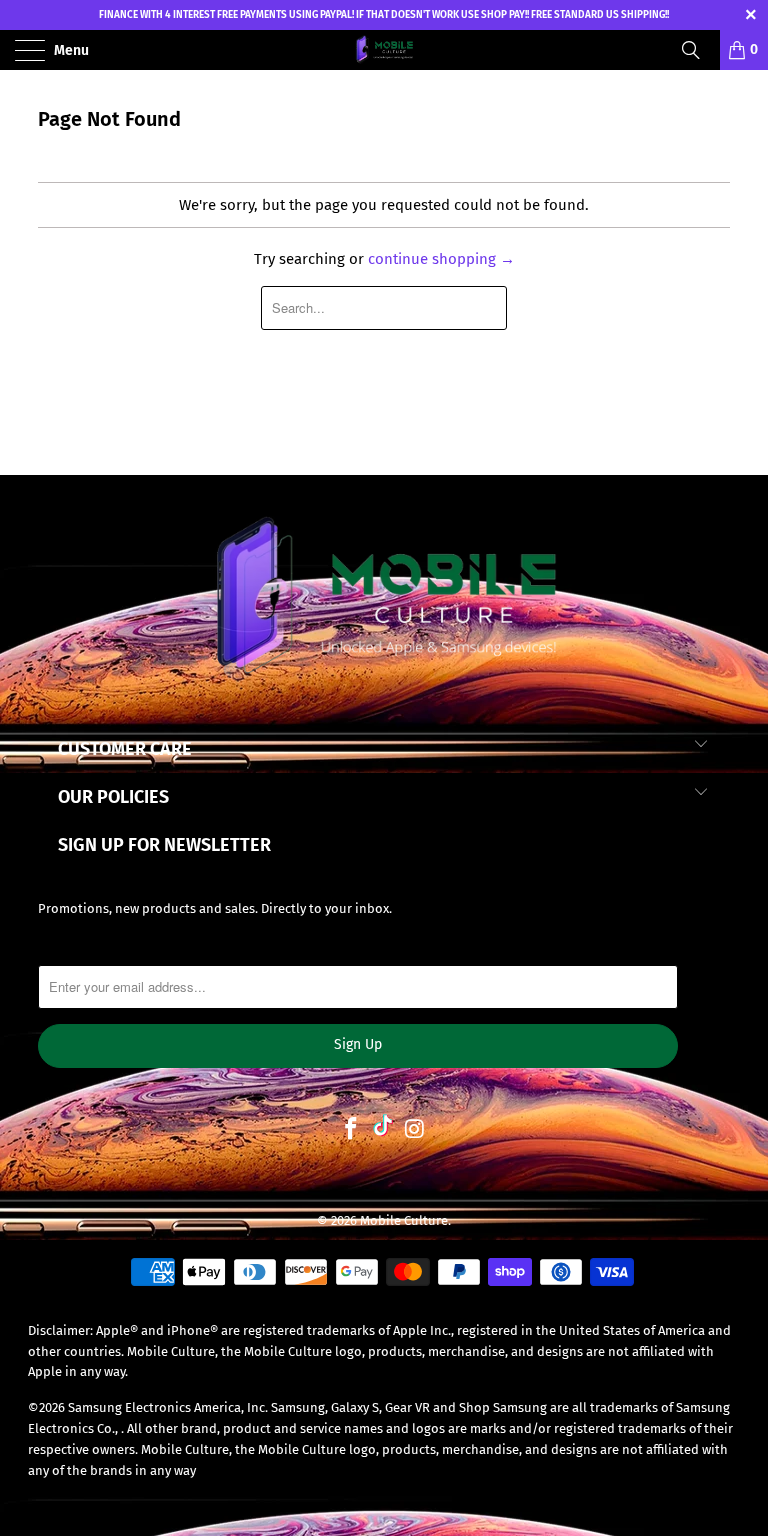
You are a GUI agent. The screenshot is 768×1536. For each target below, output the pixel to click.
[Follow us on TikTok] (383, 1130)
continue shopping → (441, 259)
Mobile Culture (404, 1220)
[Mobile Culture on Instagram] (415, 1130)
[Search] (698, 50)
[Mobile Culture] (384, 50)
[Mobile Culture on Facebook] (351, 1130)
